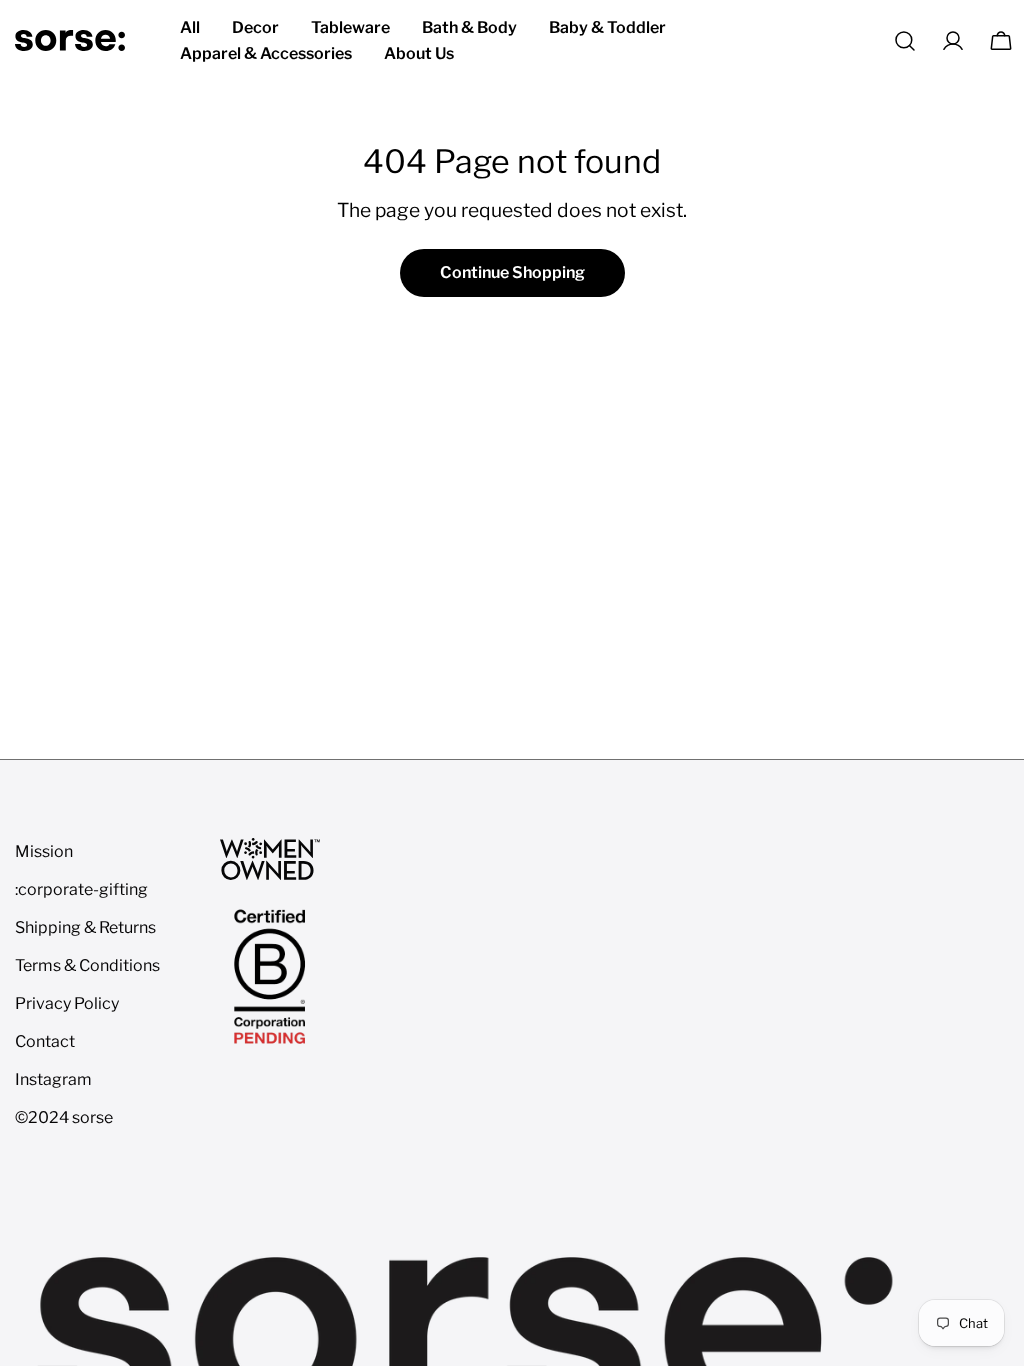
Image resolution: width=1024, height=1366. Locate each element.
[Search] (905, 41)
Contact (45, 1041)
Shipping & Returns (85, 927)
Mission (44, 851)
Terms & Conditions (87, 965)
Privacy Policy (67, 1003)
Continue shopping (512, 272)
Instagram (53, 1079)
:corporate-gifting (81, 889)
